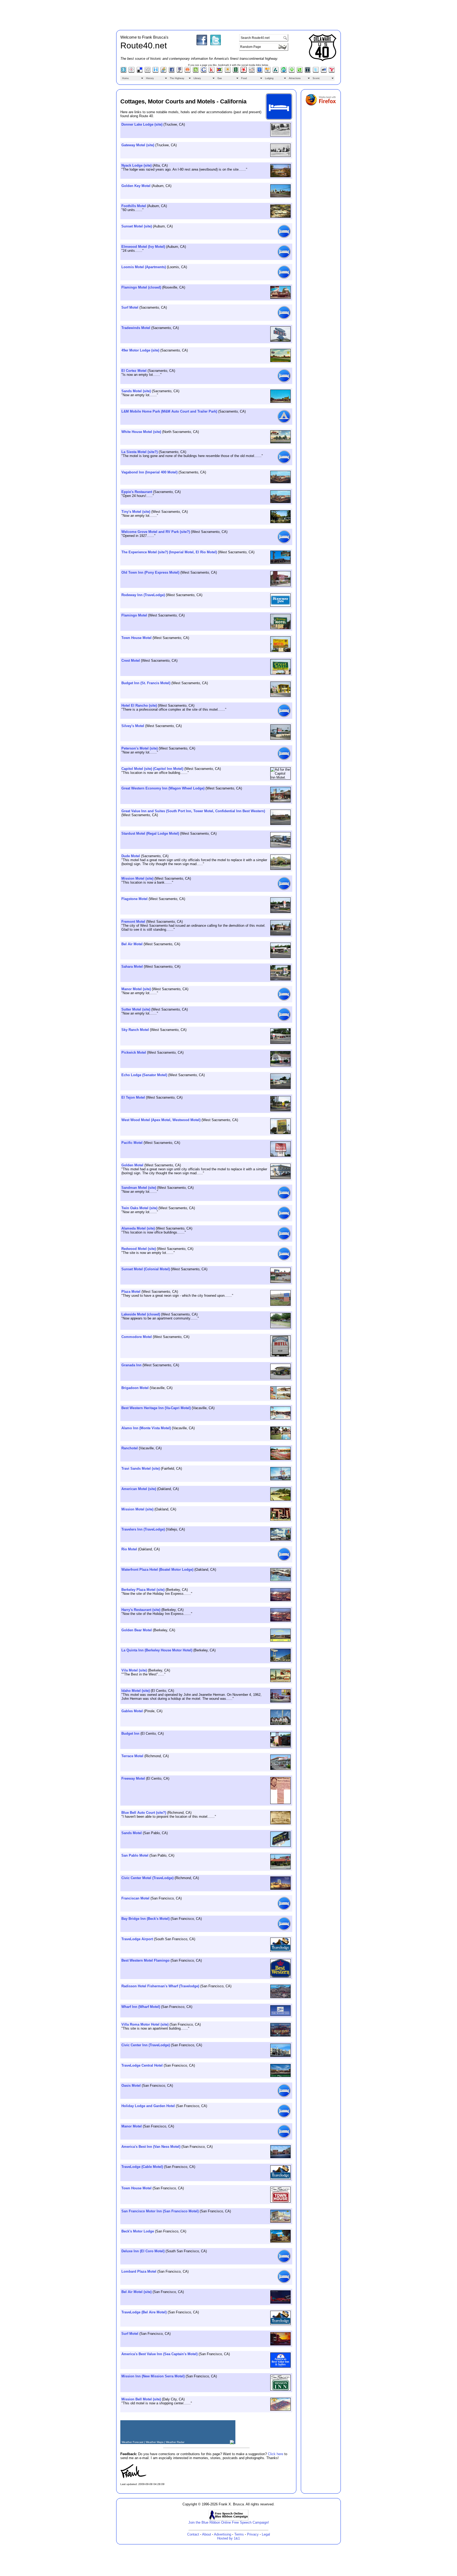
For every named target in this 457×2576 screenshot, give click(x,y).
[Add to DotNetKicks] (164, 72)
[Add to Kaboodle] (212, 72)
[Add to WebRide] (324, 72)
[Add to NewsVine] (236, 72)
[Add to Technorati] (300, 72)
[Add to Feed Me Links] (188, 72)
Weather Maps (155, 2442)
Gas (220, 78)
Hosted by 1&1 (229, 2538)
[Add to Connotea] (132, 72)
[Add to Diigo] (156, 72)
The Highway (177, 78)
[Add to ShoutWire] (260, 72)
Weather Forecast (132, 2442)
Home (125, 78)
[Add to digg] (148, 72)
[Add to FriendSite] (196, 72)
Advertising (223, 2534)
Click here (276, 2454)
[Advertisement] (229, 14)
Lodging (269, 78)
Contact (193, 2534)
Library (197, 78)
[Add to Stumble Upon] (284, 72)
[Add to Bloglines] (124, 72)
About (207, 2534)
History (150, 78)
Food (244, 78)
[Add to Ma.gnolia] (228, 72)
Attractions (295, 78)
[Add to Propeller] (244, 72)
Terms (239, 2534)
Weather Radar (175, 2442)
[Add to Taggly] (292, 72)
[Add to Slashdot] (276, 72)
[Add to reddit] (252, 72)
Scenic (316, 78)
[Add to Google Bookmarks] (204, 72)
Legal (266, 2534)
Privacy (253, 2534)
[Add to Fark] (180, 72)
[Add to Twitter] (316, 72)
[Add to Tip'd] (308, 72)
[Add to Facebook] (172, 72)
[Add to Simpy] (268, 72)
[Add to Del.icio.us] (140, 72)
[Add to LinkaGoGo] (220, 72)
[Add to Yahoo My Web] (332, 72)
